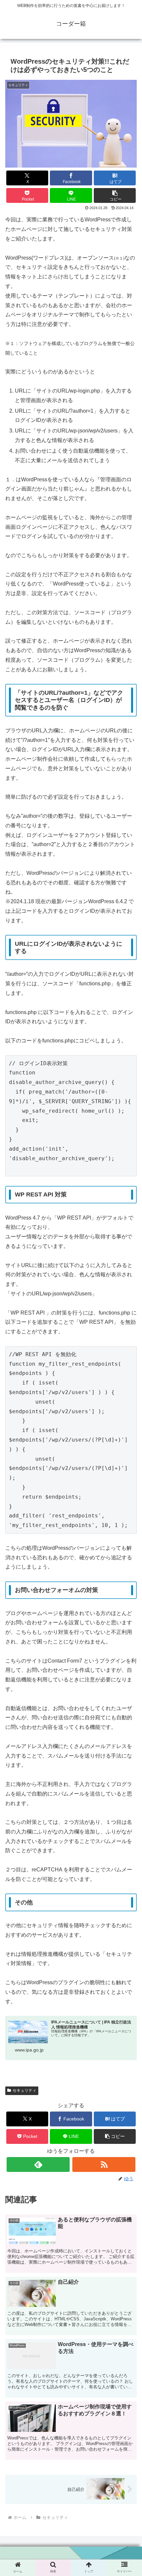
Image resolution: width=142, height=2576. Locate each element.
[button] (115, 195)
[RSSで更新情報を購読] (104, 2164)
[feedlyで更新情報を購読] (38, 2164)
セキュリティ (24, 2090)
